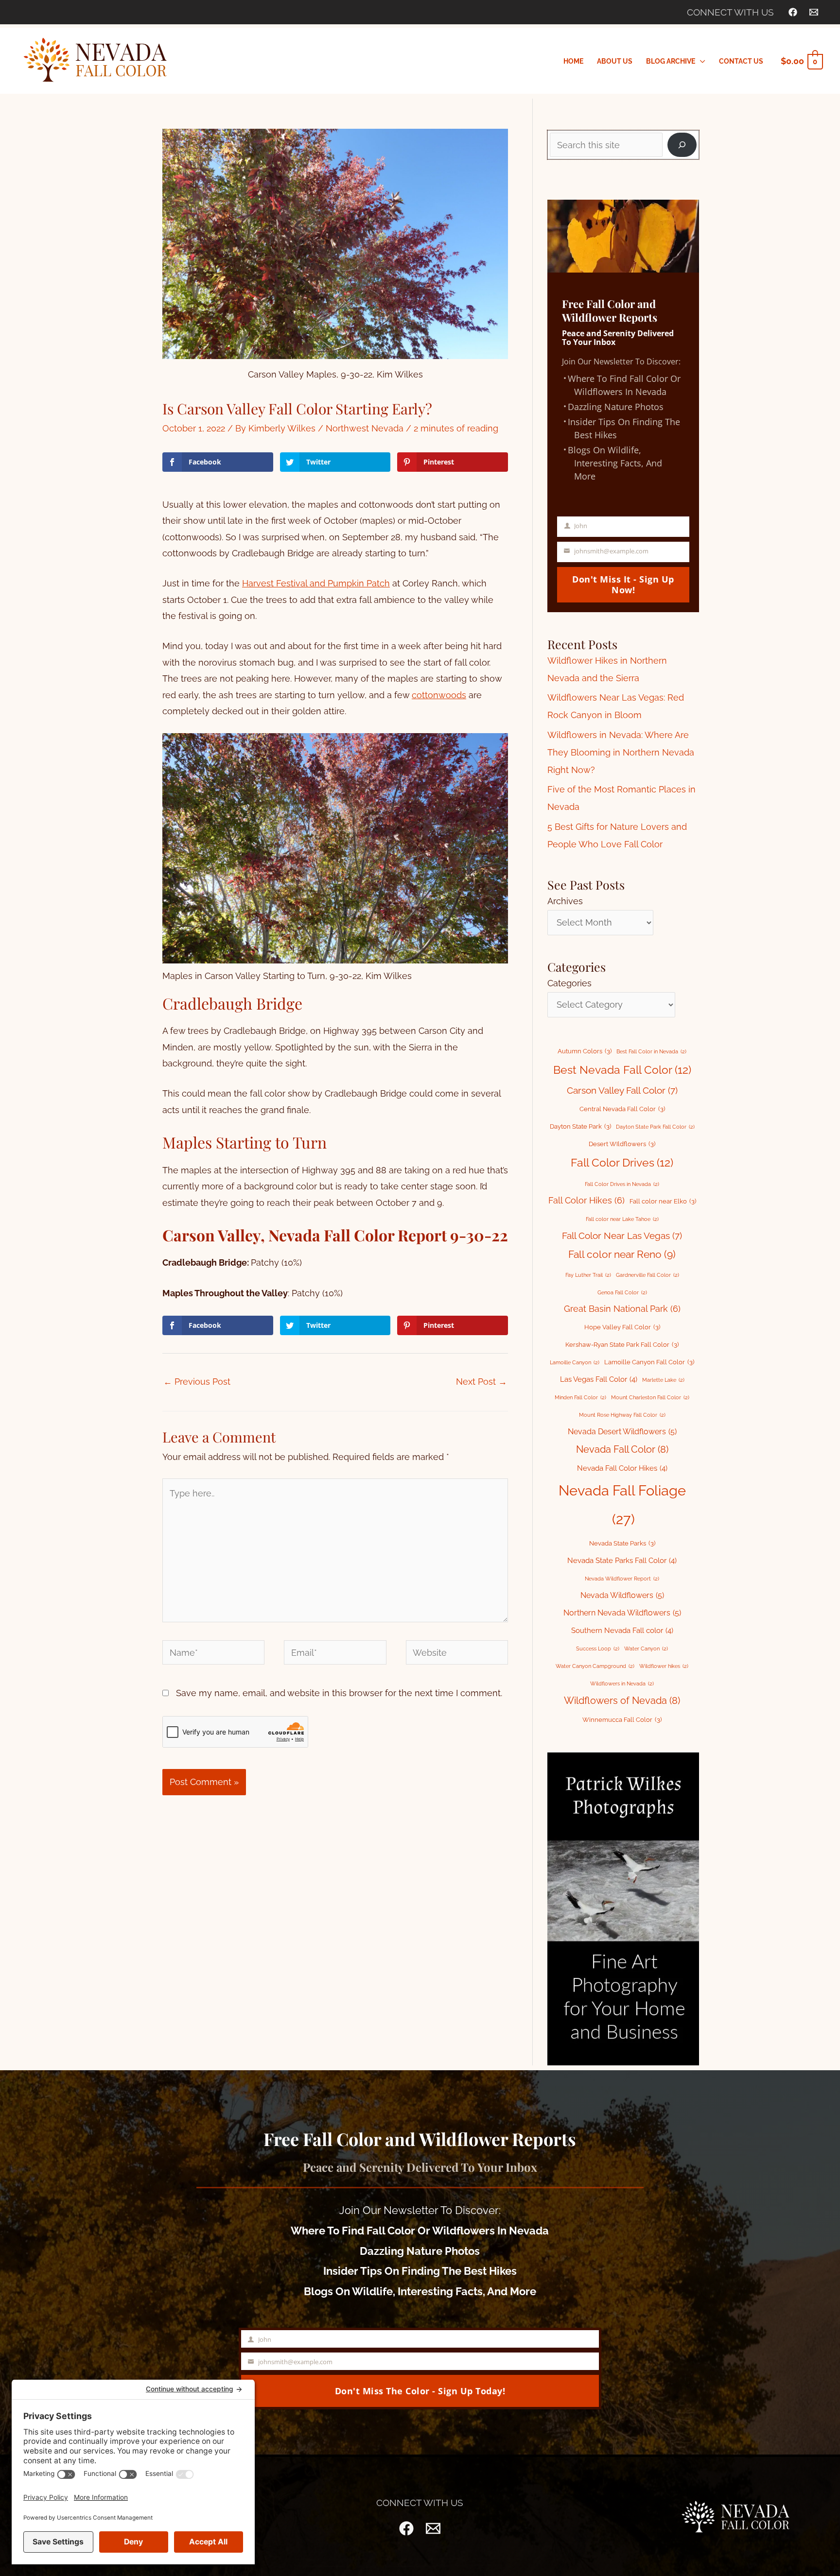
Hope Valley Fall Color (622, 1327)
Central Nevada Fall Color (622, 1109)
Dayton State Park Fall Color (655, 1127)
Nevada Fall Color (622, 1449)
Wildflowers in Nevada (622, 1683)
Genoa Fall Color (622, 1292)
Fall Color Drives (622, 1163)
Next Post (481, 1382)
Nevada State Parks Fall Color (622, 1560)
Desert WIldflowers (622, 1144)
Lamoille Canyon (575, 1362)
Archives (565, 901)
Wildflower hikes (664, 1666)
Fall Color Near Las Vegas (622, 1236)
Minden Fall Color (580, 1397)
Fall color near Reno (622, 1254)
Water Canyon (646, 1649)
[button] (700, 61)
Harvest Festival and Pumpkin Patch (316, 583)
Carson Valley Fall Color (622, 1090)
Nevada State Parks (622, 1543)
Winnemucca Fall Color (622, 1720)
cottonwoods (439, 695)
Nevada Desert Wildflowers (622, 1432)
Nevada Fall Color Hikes (622, 1468)
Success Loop (598, 1649)
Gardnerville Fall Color (647, 1275)
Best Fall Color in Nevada (651, 1051)
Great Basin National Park (622, 1309)
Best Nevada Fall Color (622, 1070)
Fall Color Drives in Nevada (622, 1184)
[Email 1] (814, 12)
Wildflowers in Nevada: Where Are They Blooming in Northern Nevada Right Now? (621, 752)
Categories (569, 983)
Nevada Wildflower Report (622, 1579)
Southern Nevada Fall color (622, 1630)
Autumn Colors (585, 1051)
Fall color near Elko (663, 1201)
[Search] (682, 145)
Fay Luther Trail (588, 1275)
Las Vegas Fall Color (599, 1379)
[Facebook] (793, 12)
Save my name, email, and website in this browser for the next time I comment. (339, 1693)
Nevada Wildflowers (622, 1595)
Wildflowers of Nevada (622, 1700)
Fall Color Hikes (586, 1200)
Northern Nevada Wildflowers (622, 1613)
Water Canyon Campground (595, 1666)
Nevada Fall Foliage (622, 1505)
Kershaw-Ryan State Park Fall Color (622, 1345)
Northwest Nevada (365, 428)
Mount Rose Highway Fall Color (622, 1415)
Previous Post (197, 1382)
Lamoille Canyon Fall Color (649, 1362)
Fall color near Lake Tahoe (622, 1219)
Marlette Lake (663, 1380)
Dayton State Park (580, 1126)
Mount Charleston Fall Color (650, 1397)
